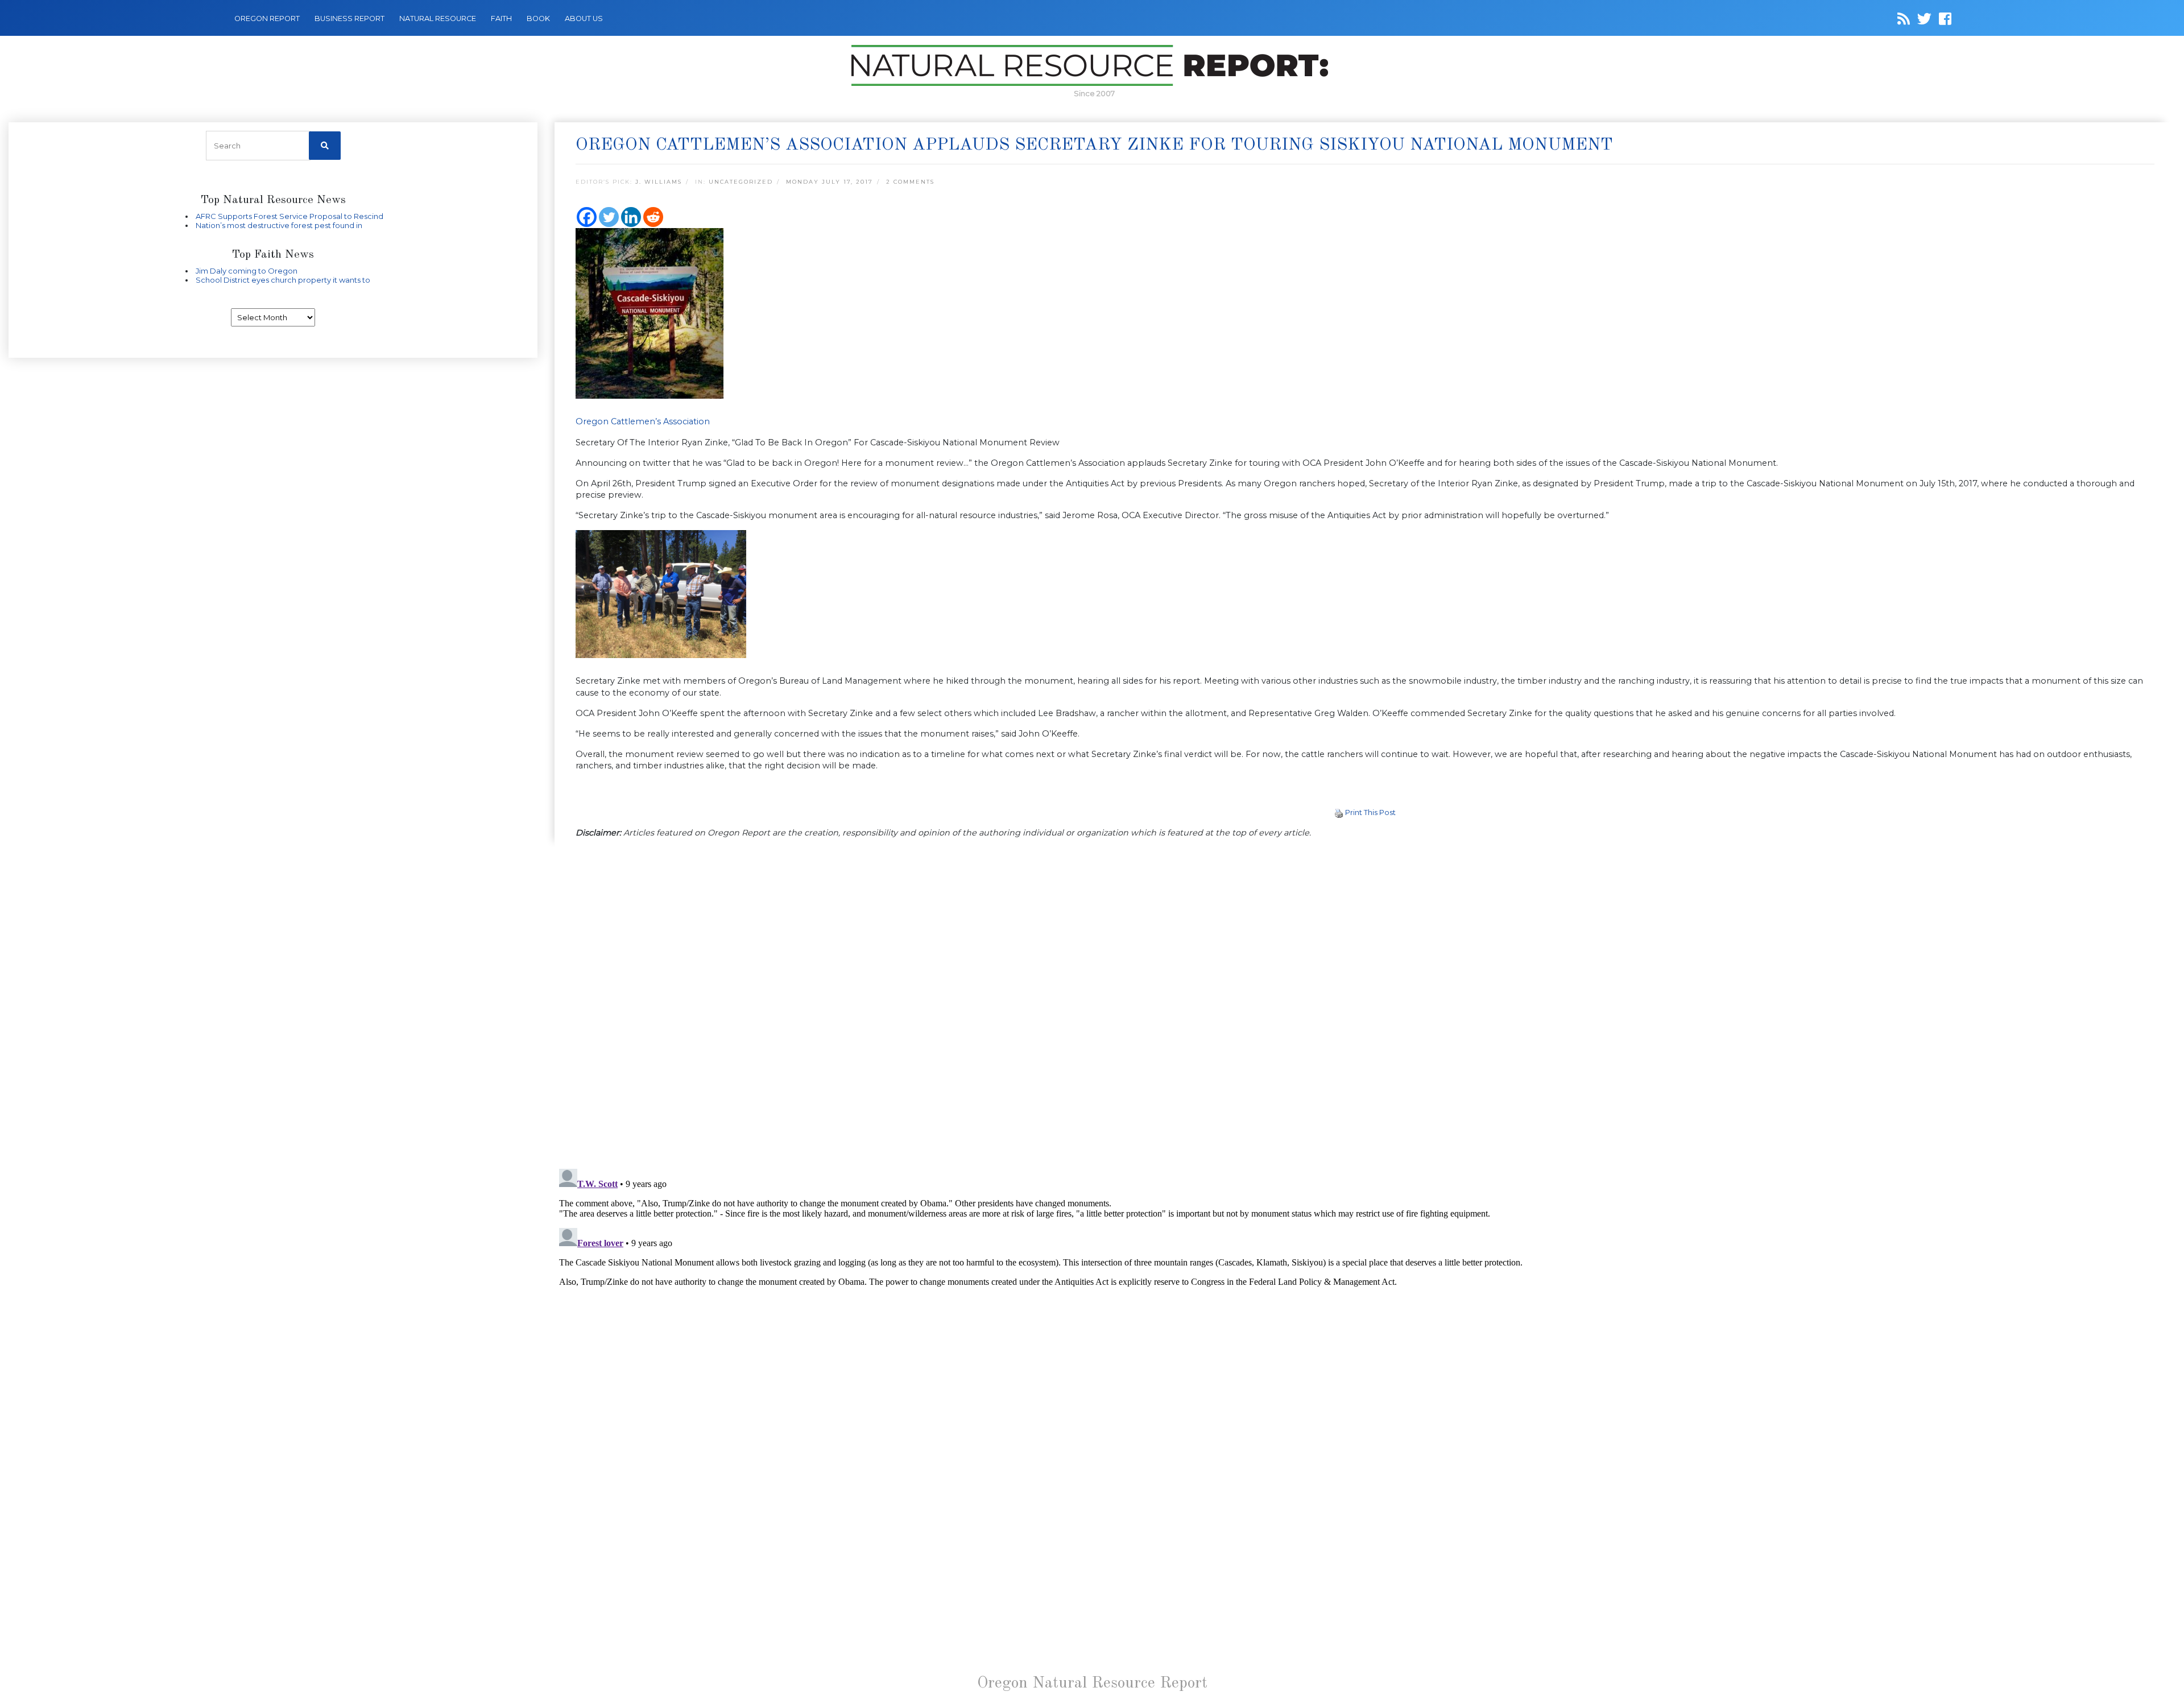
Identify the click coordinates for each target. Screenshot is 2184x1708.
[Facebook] (587, 217)
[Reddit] (653, 217)
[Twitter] (609, 217)
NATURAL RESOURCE (438, 18)
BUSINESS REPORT (349, 18)
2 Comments (910, 182)
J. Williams (659, 182)
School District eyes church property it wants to (283, 280)
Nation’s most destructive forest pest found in (279, 225)
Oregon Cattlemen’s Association (643, 421)
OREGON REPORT (267, 18)
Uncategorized (741, 182)
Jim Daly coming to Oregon (247, 271)
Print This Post (1370, 812)
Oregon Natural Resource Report (1092, 1684)
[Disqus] (1365, 1004)
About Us (584, 18)
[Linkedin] (631, 217)
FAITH (501, 18)
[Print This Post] (1339, 812)
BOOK (538, 18)
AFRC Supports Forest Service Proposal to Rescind (289, 216)
